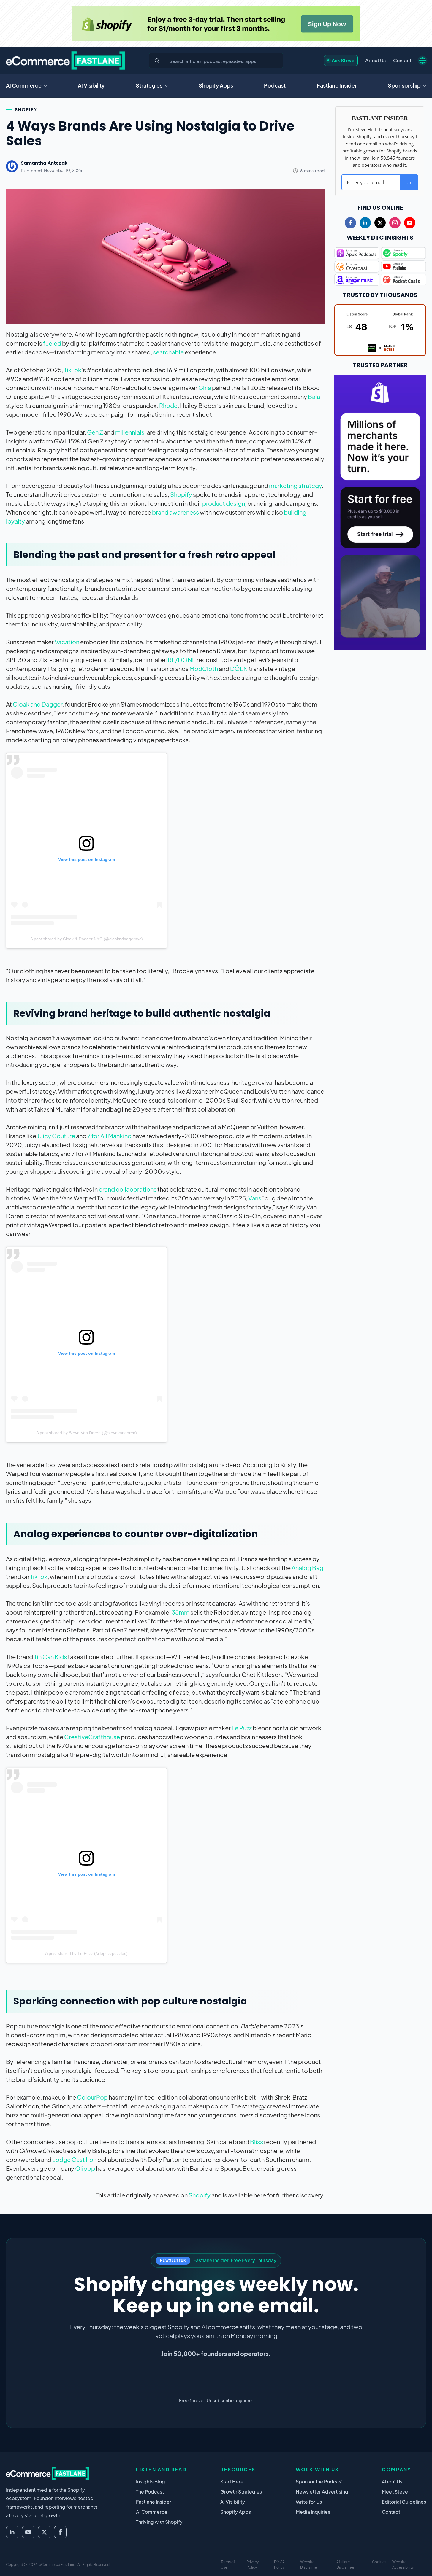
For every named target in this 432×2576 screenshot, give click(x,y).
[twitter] (380, 223)
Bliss (257, 2142)
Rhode (168, 405)
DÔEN (239, 668)
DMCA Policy (279, 2565)
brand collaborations (128, 1189)
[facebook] (350, 223)
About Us (375, 60)
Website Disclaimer (309, 2565)
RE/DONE (182, 660)
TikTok (73, 370)
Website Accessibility (403, 2565)
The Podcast (150, 2492)
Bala (314, 396)
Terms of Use (228, 2565)
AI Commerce (24, 85)
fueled (52, 343)
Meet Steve (395, 2492)
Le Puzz (242, 1728)
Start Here (232, 2482)
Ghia (205, 388)
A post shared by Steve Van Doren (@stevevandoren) (87, 1433)
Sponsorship (404, 85)
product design (224, 503)
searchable (168, 352)
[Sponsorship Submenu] (426, 86)
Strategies (149, 85)
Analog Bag (307, 1568)
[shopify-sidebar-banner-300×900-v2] (380, 512)
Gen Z (95, 432)
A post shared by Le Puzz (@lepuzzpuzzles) (86, 1953)
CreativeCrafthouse (92, 1737)
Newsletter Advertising (322, 2492)
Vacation (67, 642)
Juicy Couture (56, 1136)
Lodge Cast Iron (74, 2159)
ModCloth (204, 668)
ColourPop (92, 2097)
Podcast (275, 85)
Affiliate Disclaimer (345, 2565)
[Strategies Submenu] (168, 86)
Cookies (379, 2562)
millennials (130, 432)
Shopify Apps (216, 85)
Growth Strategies (241, 2492)
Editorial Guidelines (404, 2502)
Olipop (85, 2168)
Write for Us (309, 2502)
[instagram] (395, 223)
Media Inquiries (313, 2512)
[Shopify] (216, 23)
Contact (402, 60)
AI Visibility (91, 85)
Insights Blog (151, 2482)
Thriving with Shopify (159, 2522)
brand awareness (175, 512)
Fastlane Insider (337, 85)
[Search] (157, 61)
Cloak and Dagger (38, 704)
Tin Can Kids (50, 1657)
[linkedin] (365, 223)
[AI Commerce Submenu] (47, 86)
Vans (255, 1198)
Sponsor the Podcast (319, 2482)
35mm (181, 1612)
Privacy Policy (253, 2565)
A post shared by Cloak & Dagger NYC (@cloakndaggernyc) (87, 939)
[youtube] (410, 223)
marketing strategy (295, 485)
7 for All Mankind (109, 1136)
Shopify (26, 109)
